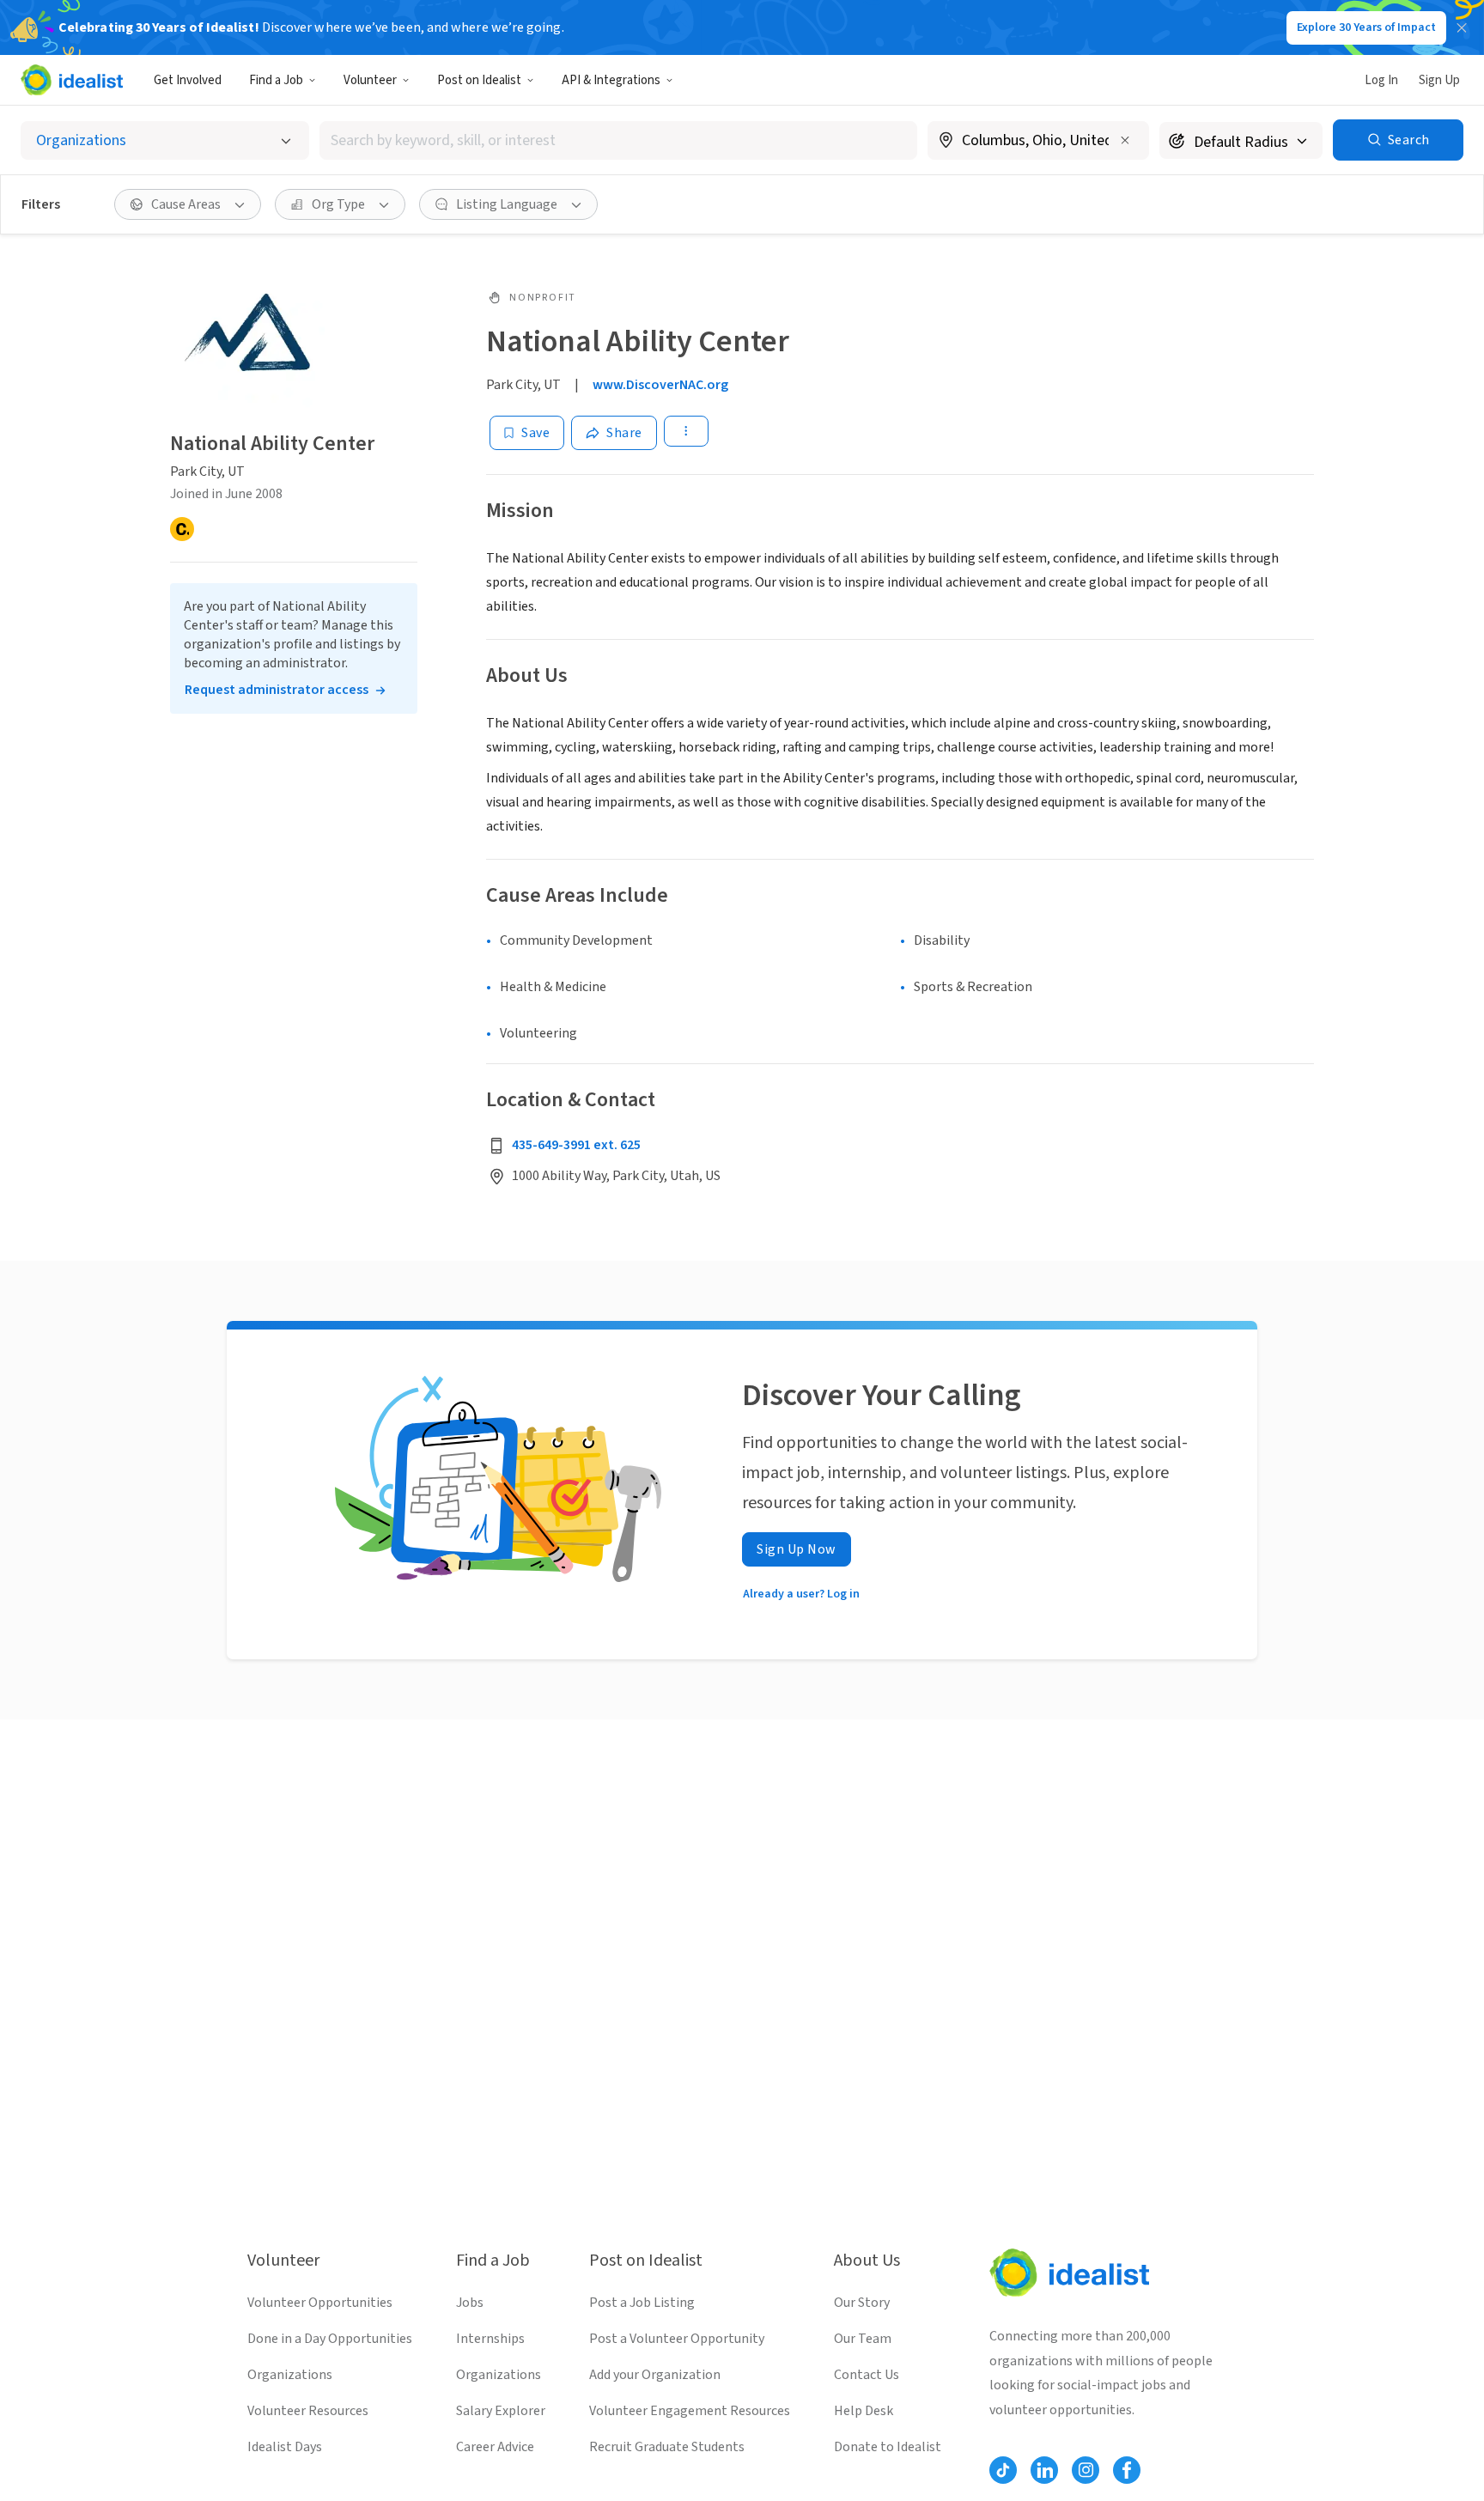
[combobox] (618, 140)
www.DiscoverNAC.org (660, 385)
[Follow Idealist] (1003, 2470)
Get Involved (188, 80)
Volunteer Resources (308, 2411)
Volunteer (370, 80)
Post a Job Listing (642, 2303)
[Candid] (182, 529)
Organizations (290, 2375)
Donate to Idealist (888, 2447)
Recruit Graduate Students (667, 2447)
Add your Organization (655, 2375)
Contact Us (867, 2375)
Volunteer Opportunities (320, 2303)
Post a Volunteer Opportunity (677, 2339)
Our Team (863, 2339)
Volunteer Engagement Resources (690, 2411)
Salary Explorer (501, 2411)
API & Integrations (611, 80)
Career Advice (495, 2447)
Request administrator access (277, 690)
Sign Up (1439, 80)
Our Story (862, 2303)
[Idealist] (72, 80)
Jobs (470, 2303)
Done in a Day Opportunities (330, 2339)
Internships (490, 2339)
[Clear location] (1125, 140)
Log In (1381, 80)
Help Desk (864, 2411)
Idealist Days (285, 2447)
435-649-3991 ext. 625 (576, 1145)
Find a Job (276, 80)
